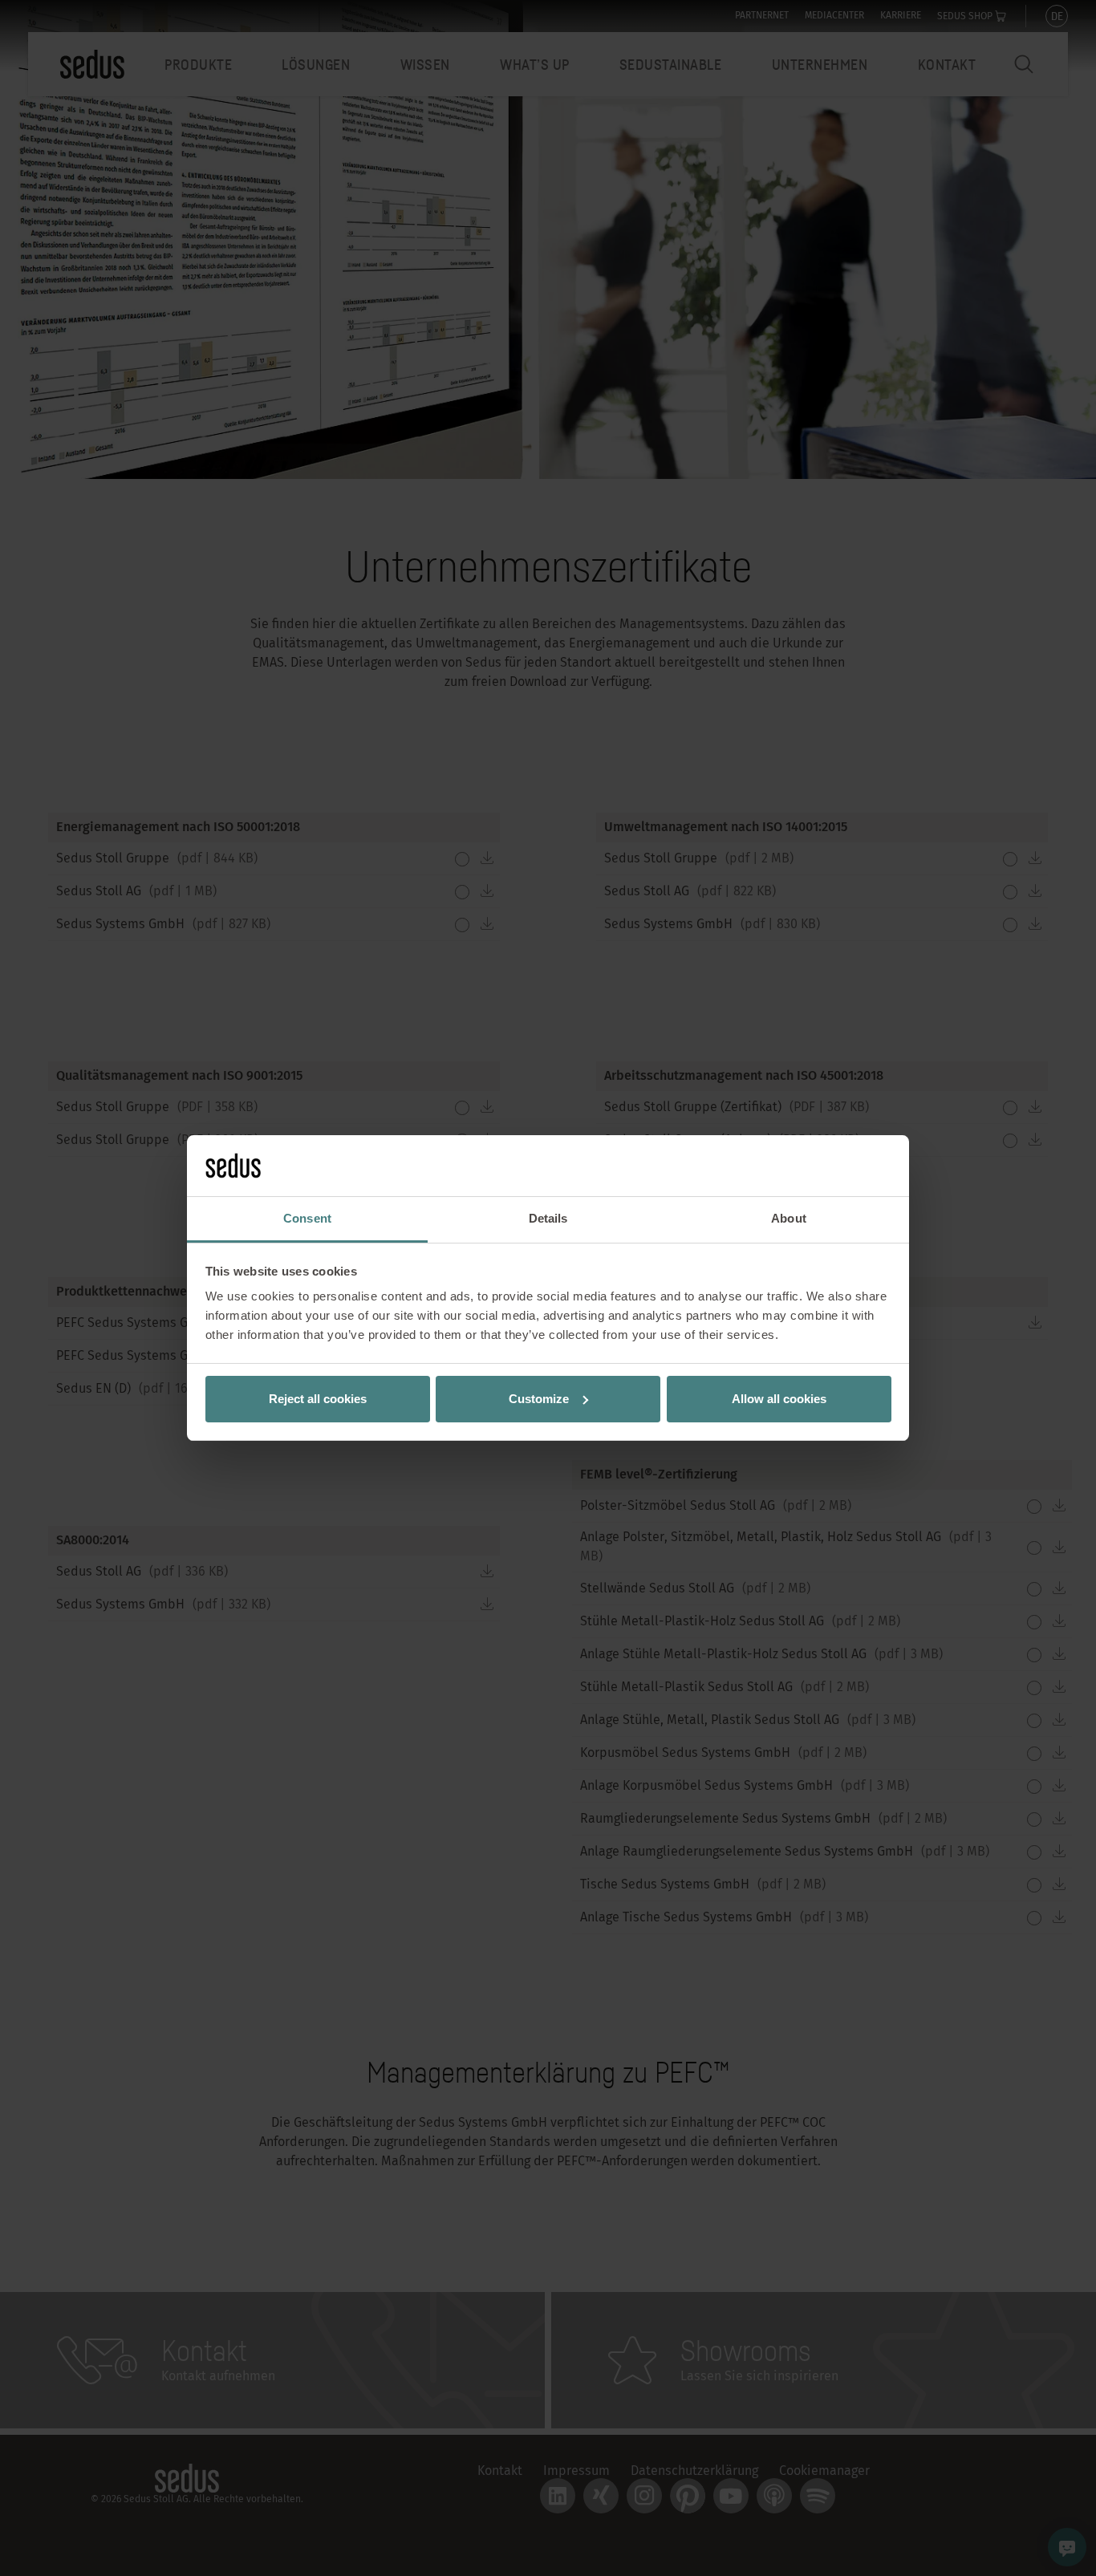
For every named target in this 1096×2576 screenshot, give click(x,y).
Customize (539, 1399)
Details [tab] (548, 1218)
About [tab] (789, 1218)
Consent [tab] (307, 1218)
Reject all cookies (318, 1399)
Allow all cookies (779, 1399)
